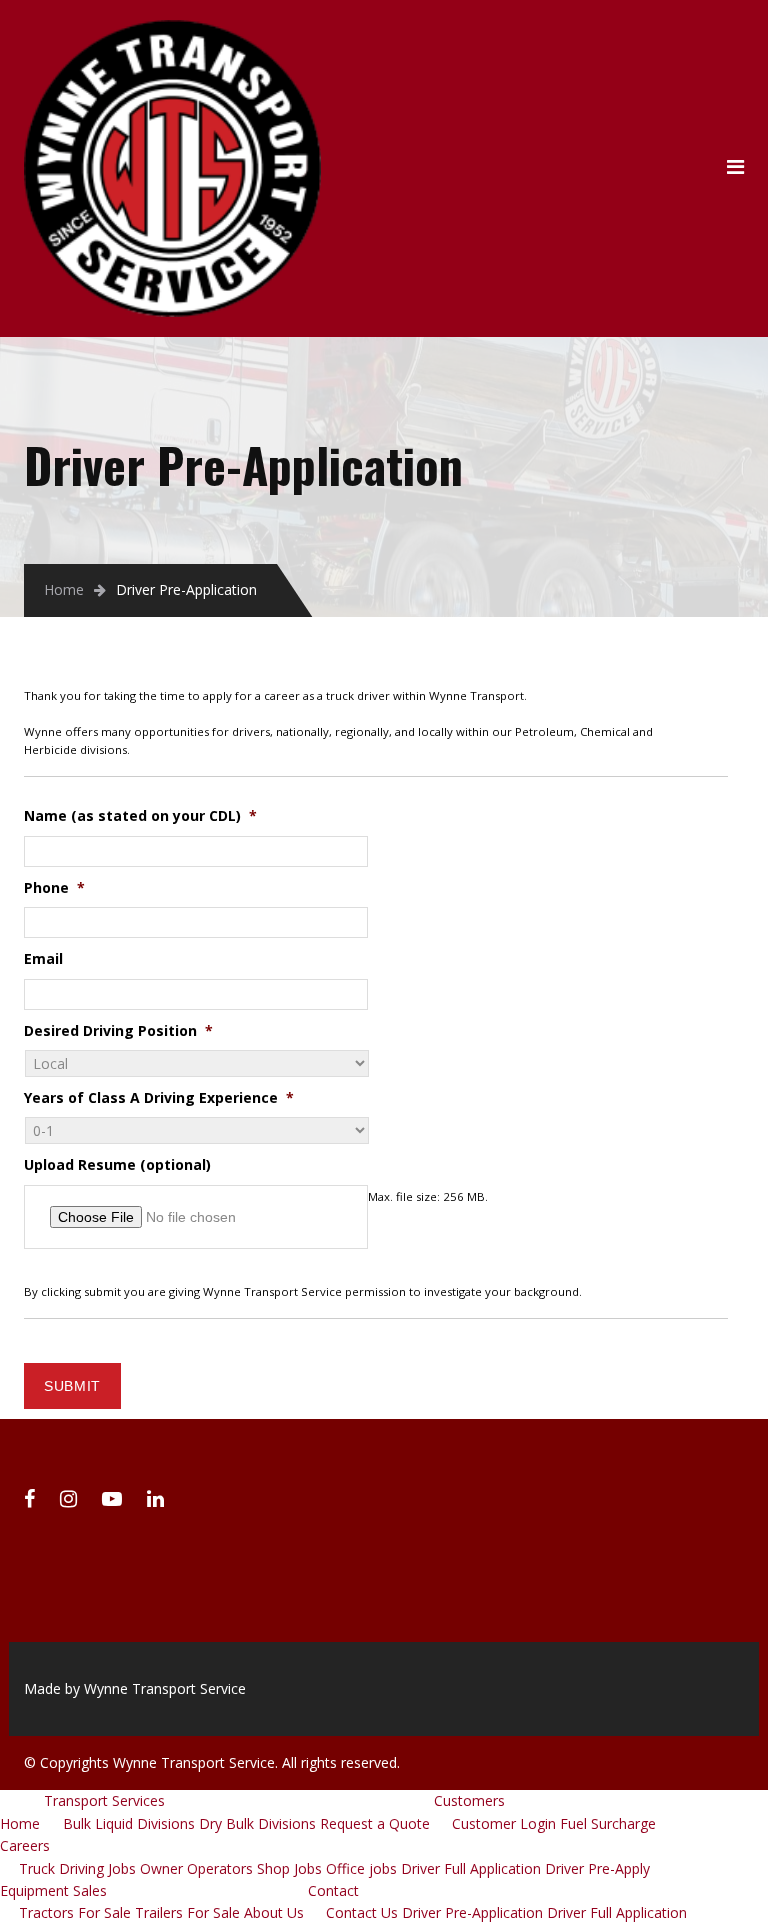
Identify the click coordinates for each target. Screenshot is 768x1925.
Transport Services (104, 1800)
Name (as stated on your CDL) (140, 816)
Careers (25, 1845)
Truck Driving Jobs (77, 1868)
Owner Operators (196, 1868)
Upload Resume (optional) (117, 1165)
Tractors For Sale (75, 1912)
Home (64, 589)
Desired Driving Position (118, 1031)
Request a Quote (375, 1823)
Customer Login (504, 1823)
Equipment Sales (53, 1890)
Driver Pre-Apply (597, 1868)
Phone (54, 888)
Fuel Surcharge (608, 1823)
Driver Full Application (471, 1868)
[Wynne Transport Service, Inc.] (172, 30)
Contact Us (362, 1912)
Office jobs (361, 1868)
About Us (274, 1912)
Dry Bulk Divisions (257, 1823)
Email (43, 959)
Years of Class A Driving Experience (159, 1098)
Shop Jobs (289, 1868)
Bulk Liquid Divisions (129, 1823)
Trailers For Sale (187, 1912)
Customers (469, 1800)
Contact (333, 1890)
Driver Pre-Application (472, 1912)
